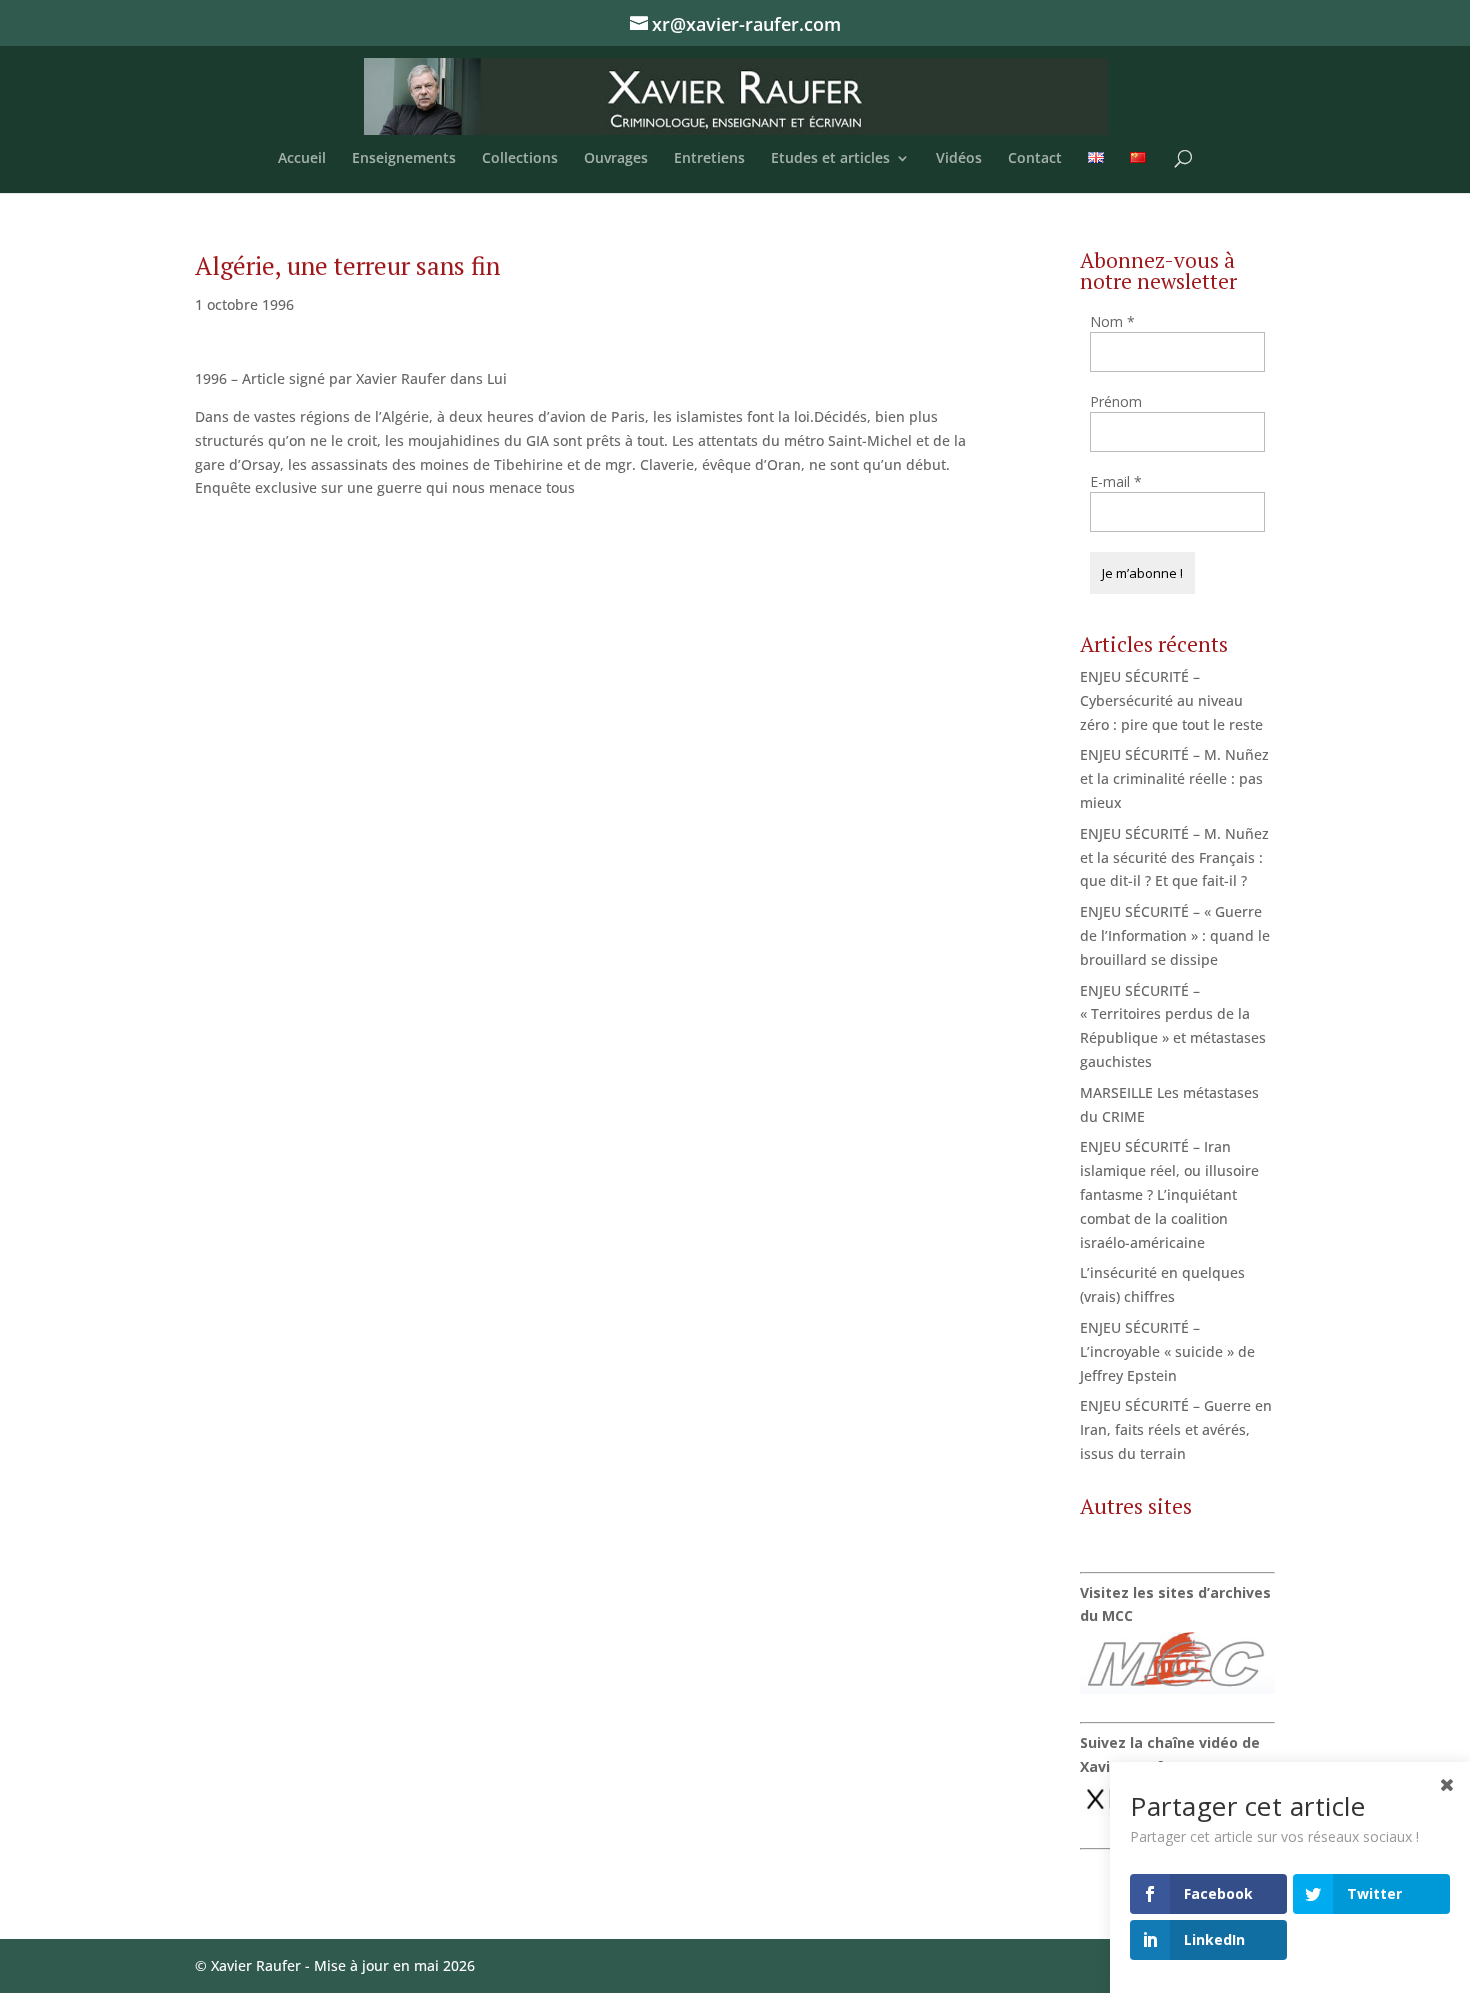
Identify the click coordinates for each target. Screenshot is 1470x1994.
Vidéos (959, 159)
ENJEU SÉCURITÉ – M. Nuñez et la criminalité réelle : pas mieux (1174, 778)
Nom (1112, 321)
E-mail (1116, 481)
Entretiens (709, 159)
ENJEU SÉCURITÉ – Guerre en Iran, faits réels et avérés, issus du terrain (1176, 1429)
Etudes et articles (830, 159)
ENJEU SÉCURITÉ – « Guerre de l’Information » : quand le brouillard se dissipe (1175, 935)
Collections (520, 159)
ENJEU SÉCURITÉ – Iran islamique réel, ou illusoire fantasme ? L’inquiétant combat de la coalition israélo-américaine (1169, 1194)
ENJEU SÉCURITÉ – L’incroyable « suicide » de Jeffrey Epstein (1167, 1351)
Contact (1035, 159)
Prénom (1116, 401)
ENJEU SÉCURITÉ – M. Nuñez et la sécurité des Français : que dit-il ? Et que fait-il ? (1174, 857)
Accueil (302, 159)
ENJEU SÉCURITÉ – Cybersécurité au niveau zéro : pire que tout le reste (1171, 700)
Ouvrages (616, 159)
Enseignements (404, 159)
